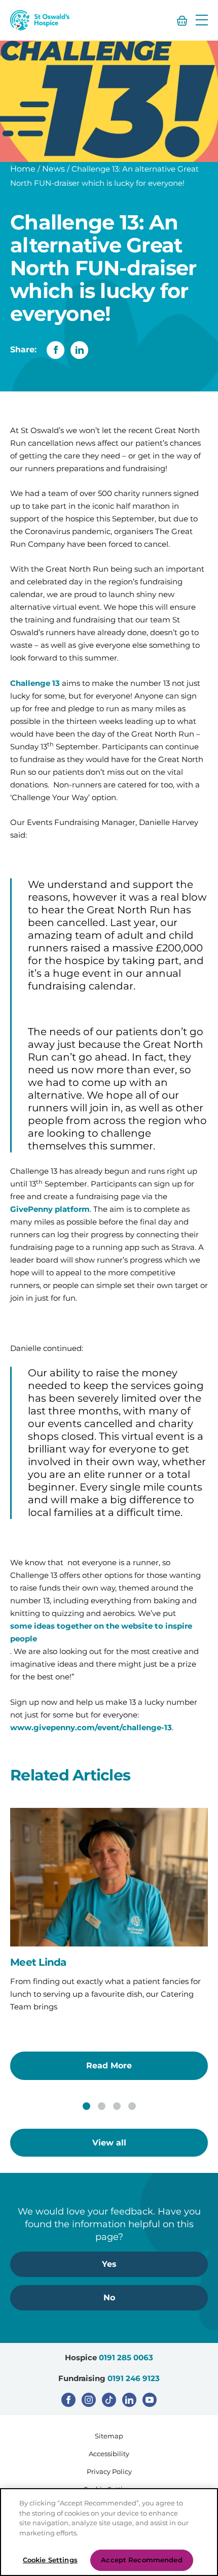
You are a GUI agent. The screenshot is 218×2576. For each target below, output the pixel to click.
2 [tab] (102, 2106)
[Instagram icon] (89, 2400)
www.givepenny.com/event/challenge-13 (91, 1727)
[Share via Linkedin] (79, 350)
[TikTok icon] (109, 2400)
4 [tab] (132, 2106)
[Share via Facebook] (56, 350)
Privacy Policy (109, 2471)
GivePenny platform (50, 1209)
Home (23, 169)
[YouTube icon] (150, 2400)
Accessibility (109, 2454)
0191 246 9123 (134, 2378)
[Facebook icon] (68, 2400)
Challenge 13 (35, 683)
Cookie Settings (50, 2560)
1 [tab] (86, 2106)
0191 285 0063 (126, 2357)
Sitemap (109, 2436)
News (53, 169)
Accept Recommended (141, 2560)
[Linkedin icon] (129, 2400)
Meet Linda (38, 1962)
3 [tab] (117, 2106)
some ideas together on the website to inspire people (101, 1632)
